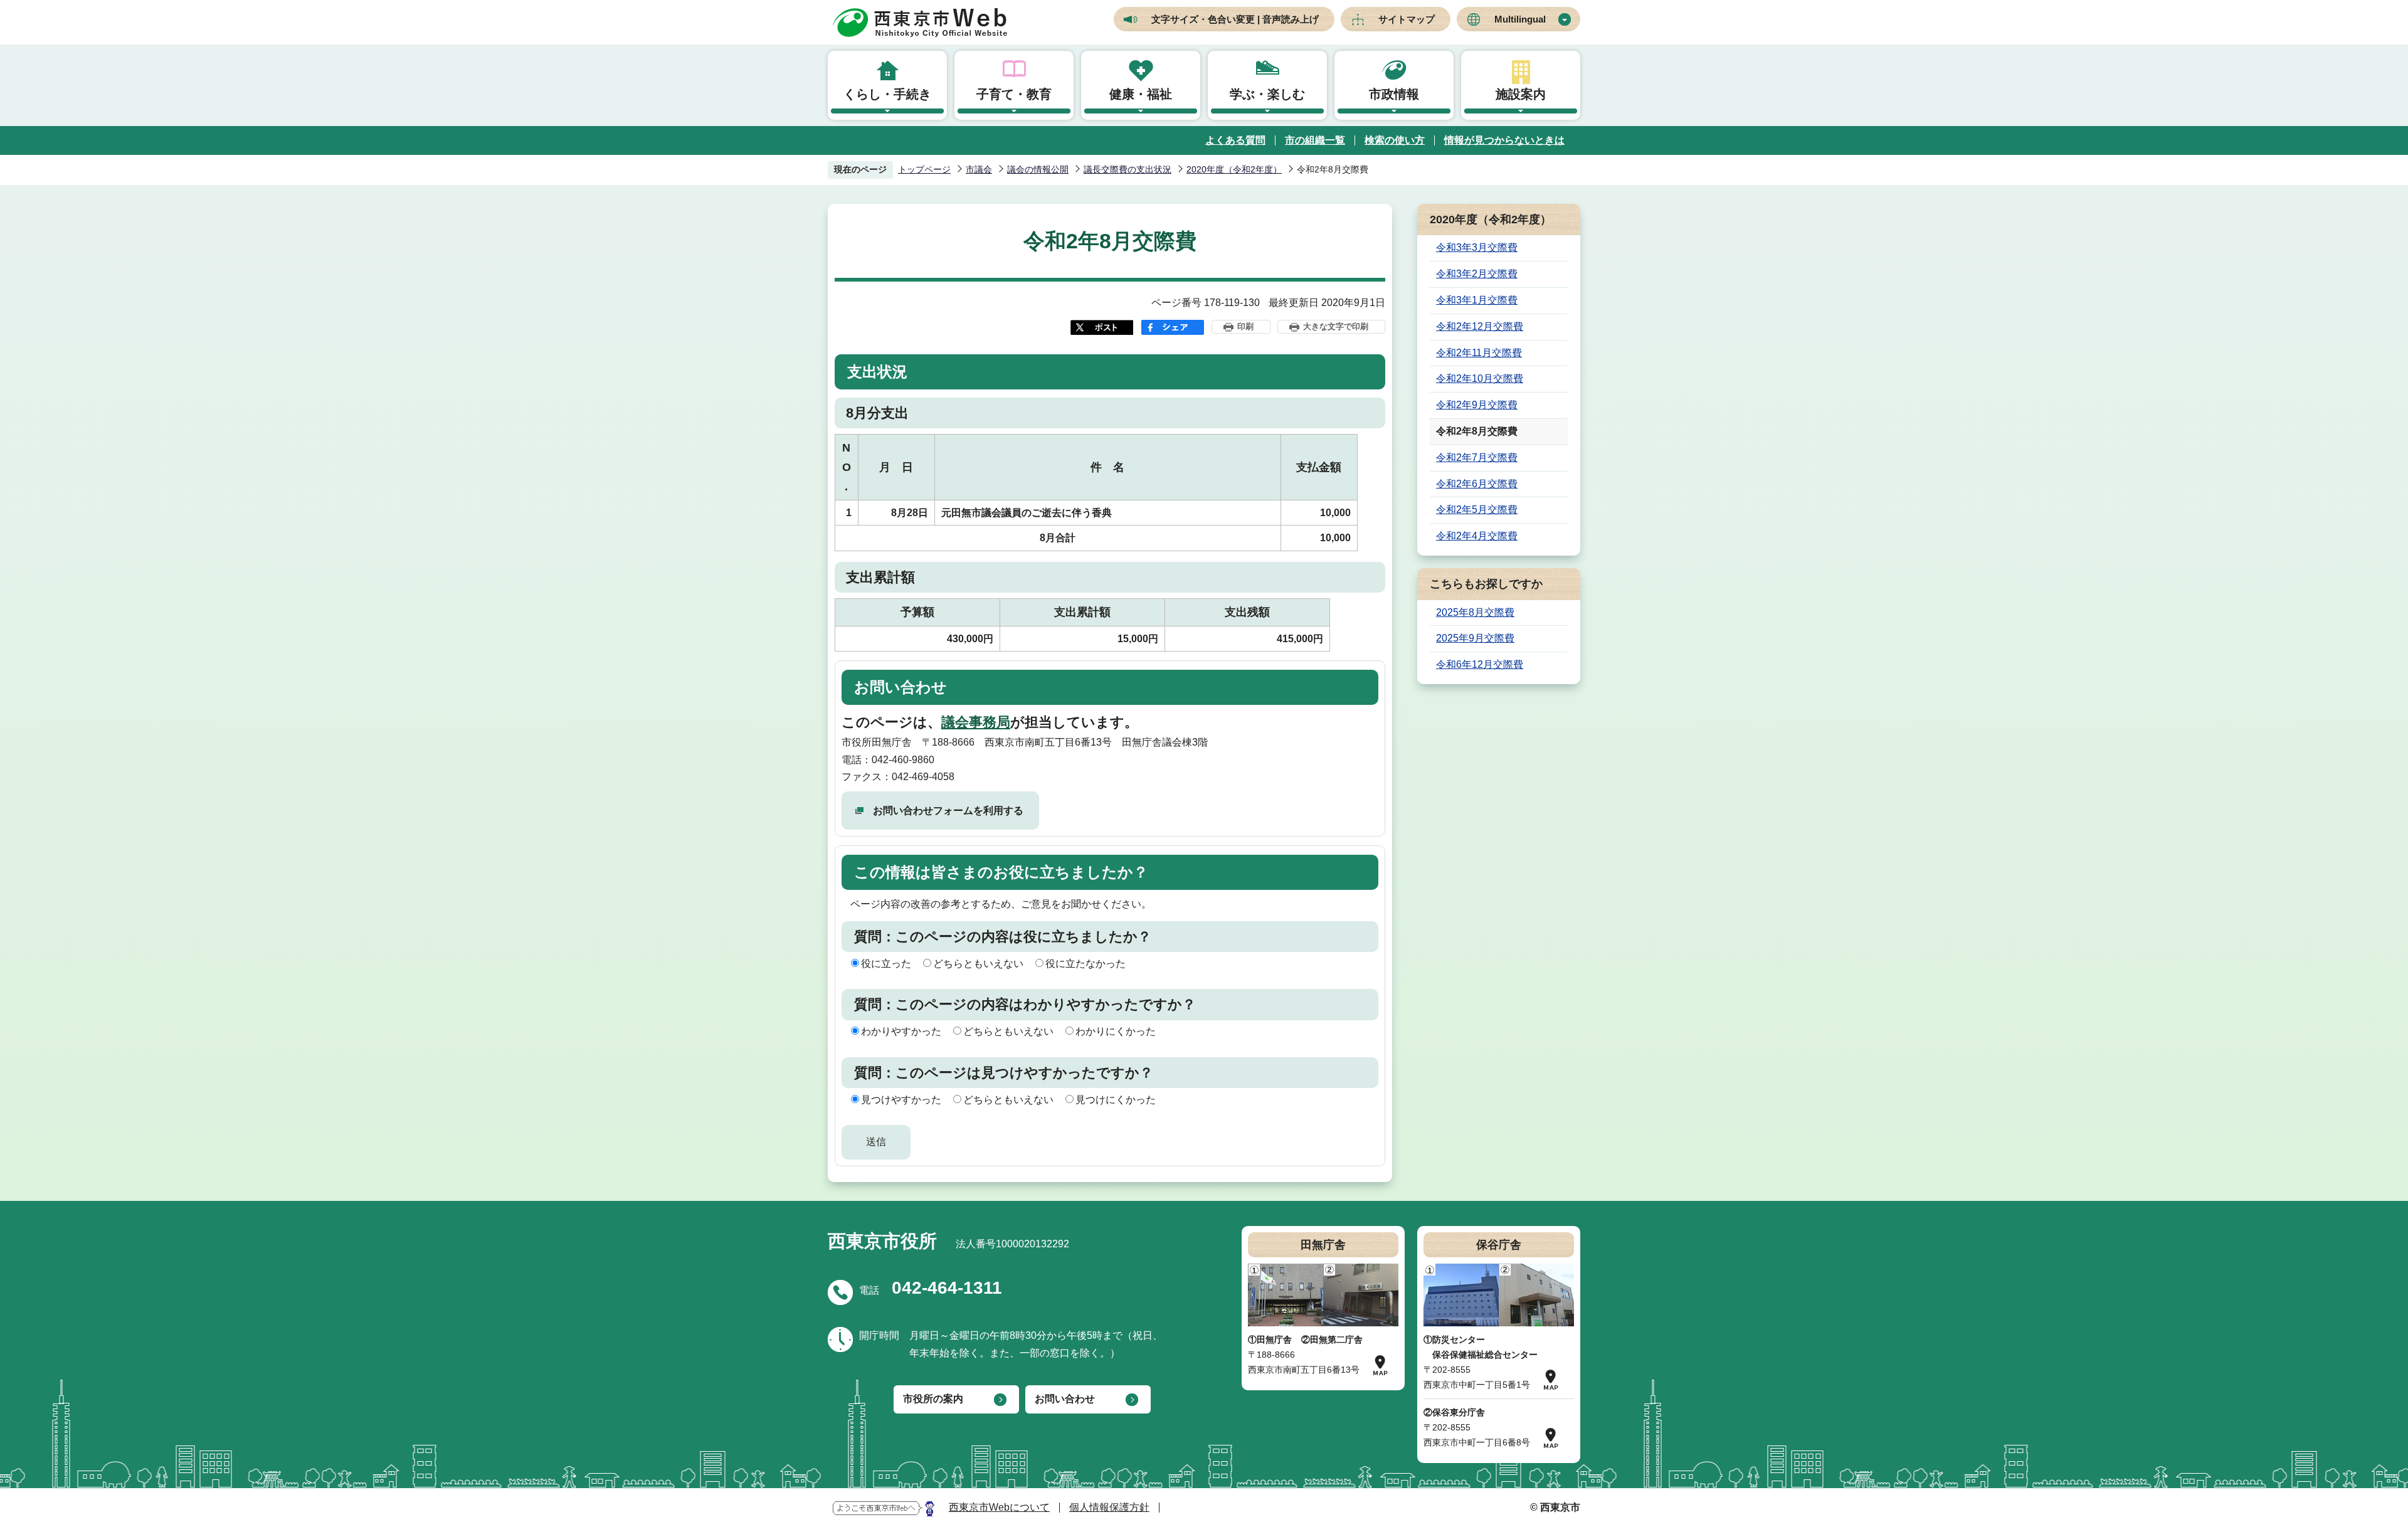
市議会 (979, 169)
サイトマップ (1407, 19)
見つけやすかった (901, 1100)
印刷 (1245, 326)
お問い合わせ (1065, 1399)
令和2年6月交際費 (1477, 484)
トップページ (924, 169)
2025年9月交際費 (1475, 638)
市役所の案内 (933, 1399)
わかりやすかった (901, 1031)
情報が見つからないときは (1504, 140)
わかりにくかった (1116, 1031)
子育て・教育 (1014, 94)
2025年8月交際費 (1475, 612)
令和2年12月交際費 (1480, 326)
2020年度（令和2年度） (1234, 169)
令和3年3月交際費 (1477, 247)
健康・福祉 (1141, 94)
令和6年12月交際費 (1480, 664)
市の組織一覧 (1315, 140)
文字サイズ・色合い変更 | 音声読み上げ (1235, 19)
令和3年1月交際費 (1477, 300)
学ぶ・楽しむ (1267, 94)
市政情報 (1394, 94)
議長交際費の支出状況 (1127, 169)
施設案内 (1521, 94)
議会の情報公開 (1038, 169)
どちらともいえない (978, 964)
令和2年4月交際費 (1477, 536)
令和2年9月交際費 (1477, 405)
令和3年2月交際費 (1477, 274)
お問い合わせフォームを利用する (948, 811)
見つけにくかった (1116, 1100)
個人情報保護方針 (1109, 1507)
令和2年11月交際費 (1479, 353)
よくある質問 (1235, 140)
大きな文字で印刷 (1336, 326)
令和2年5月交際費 (1477, 510)
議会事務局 (976, 722)
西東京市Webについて (999, 1507)
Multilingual (1520, 19)
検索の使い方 (1395, 140)
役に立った (886, 964)
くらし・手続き (887, 94)
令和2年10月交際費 (1480, 378)
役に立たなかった (1085, 964)
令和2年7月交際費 (1477, 457)
